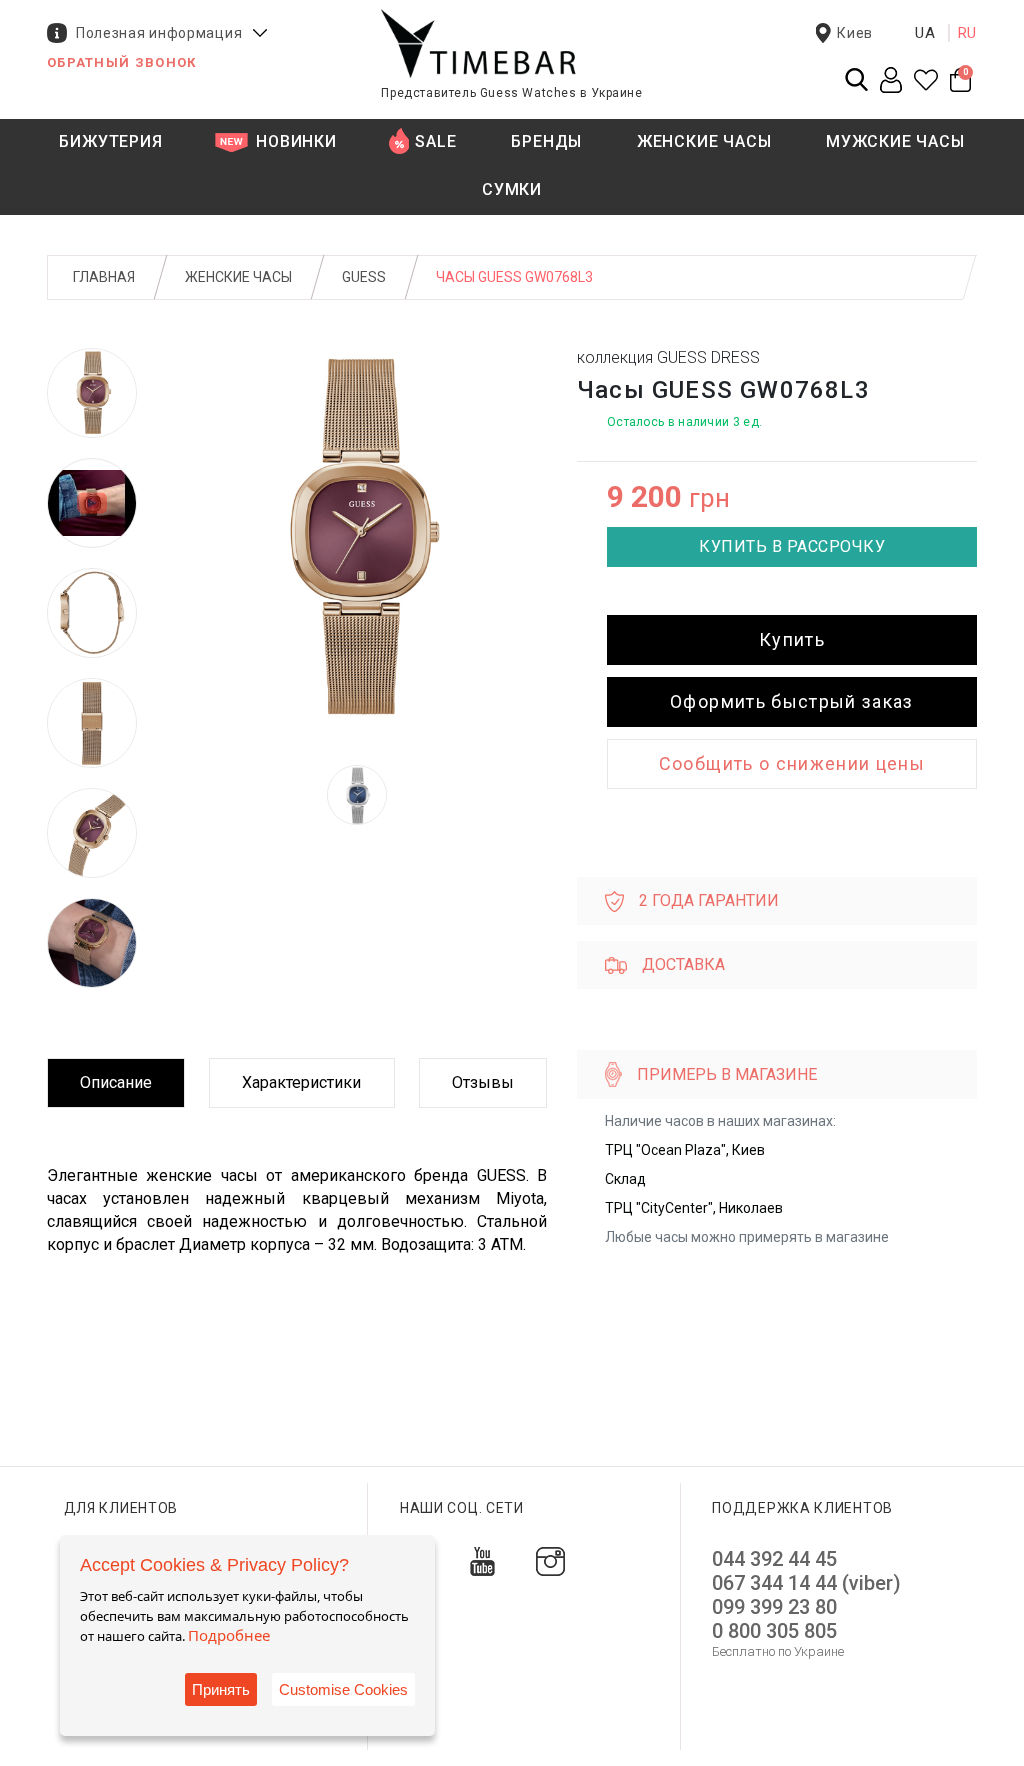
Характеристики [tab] (301, 1082)
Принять (221, 1689)
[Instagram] (550, 1560)
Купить (792, 639)
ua (925, 33)
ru (968, 33)
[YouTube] (482, 1560)
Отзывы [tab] (483, 1082)
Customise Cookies (343, 1689)
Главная (104, 277)
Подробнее (229, 1635)
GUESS (364, 277)
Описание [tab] (116, 1082)
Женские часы (238, 277)
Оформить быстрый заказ (792, 701)
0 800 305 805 (774, 1631)
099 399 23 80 (774, 1607)
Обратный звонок (122, 62)
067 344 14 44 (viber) (806, 1583)
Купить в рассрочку (792, 546)
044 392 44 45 (774, 1559)
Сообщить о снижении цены (792, 763)
